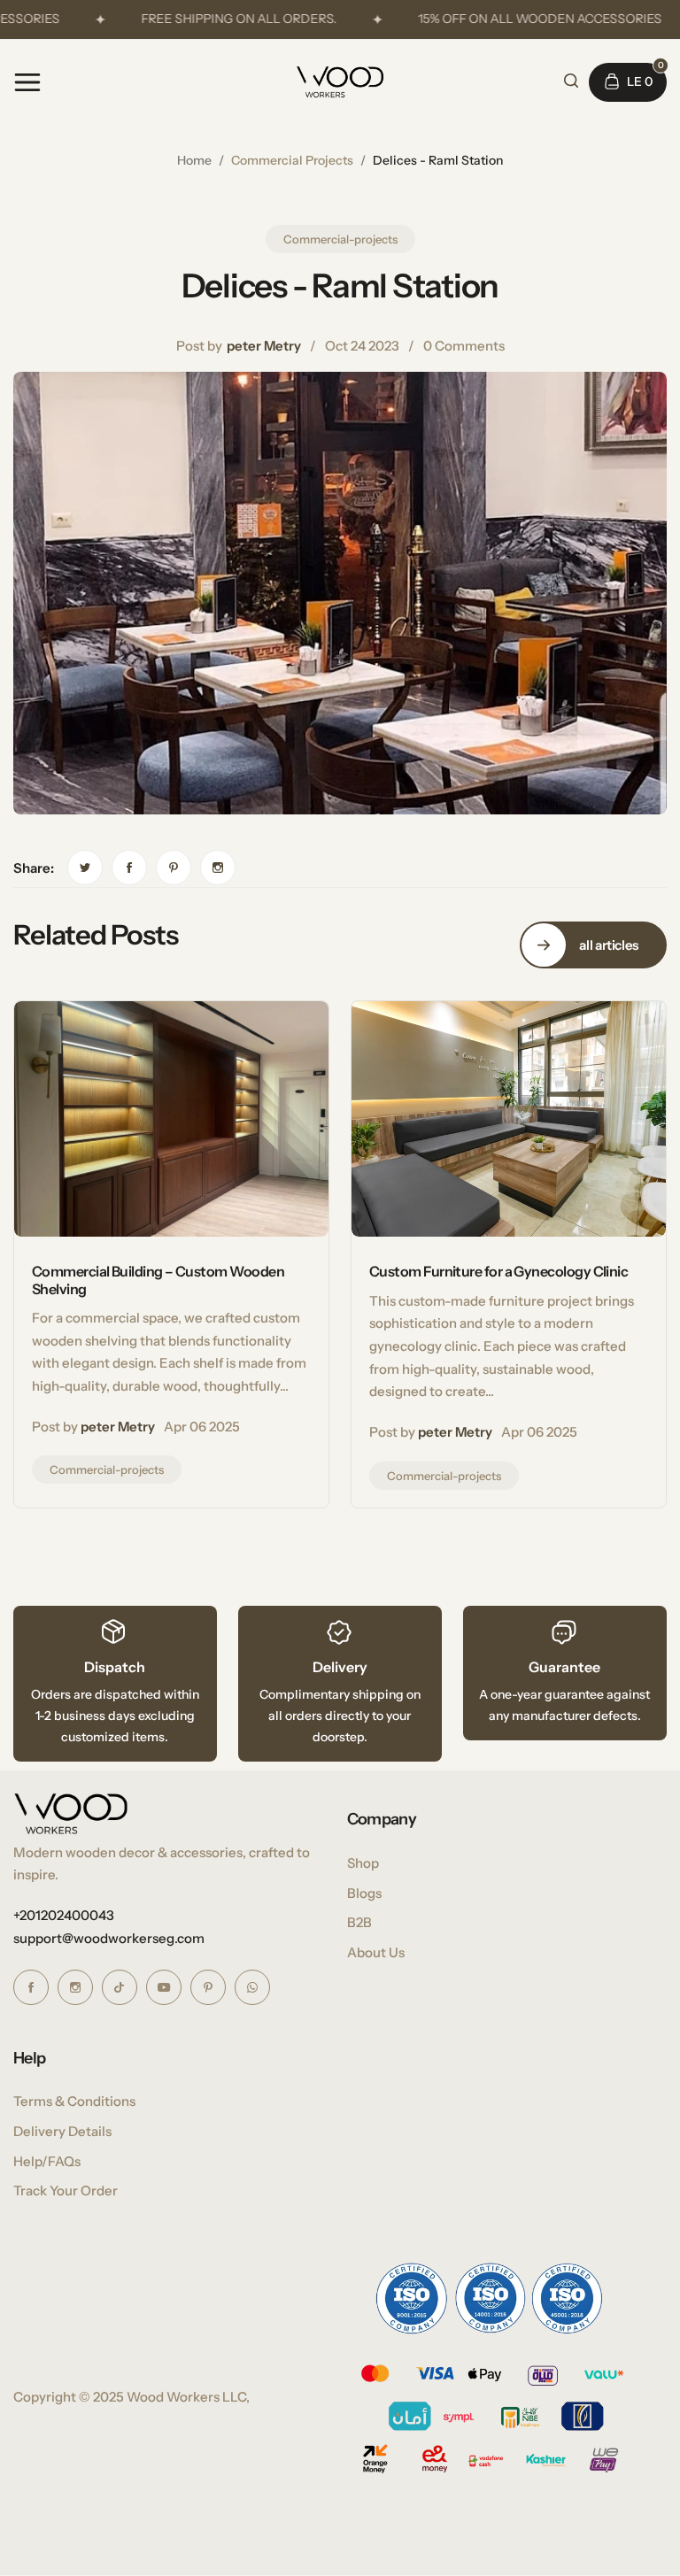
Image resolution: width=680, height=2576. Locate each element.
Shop (363, 1863)
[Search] (571, 81)
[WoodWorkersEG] (340, 82)
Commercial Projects (292, 160)
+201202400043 (64, 1915)
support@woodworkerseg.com (109, 1938)
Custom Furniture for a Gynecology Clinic (498, 1271)
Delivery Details (62, 2131)
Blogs (364, 1893)
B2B (359, 1922)
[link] (85, 868)
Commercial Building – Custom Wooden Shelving (158, 1280)
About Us (376, 1952)
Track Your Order (66, 2190)
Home (194, 160)
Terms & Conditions (74, 2101)
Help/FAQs (47, 2161)
